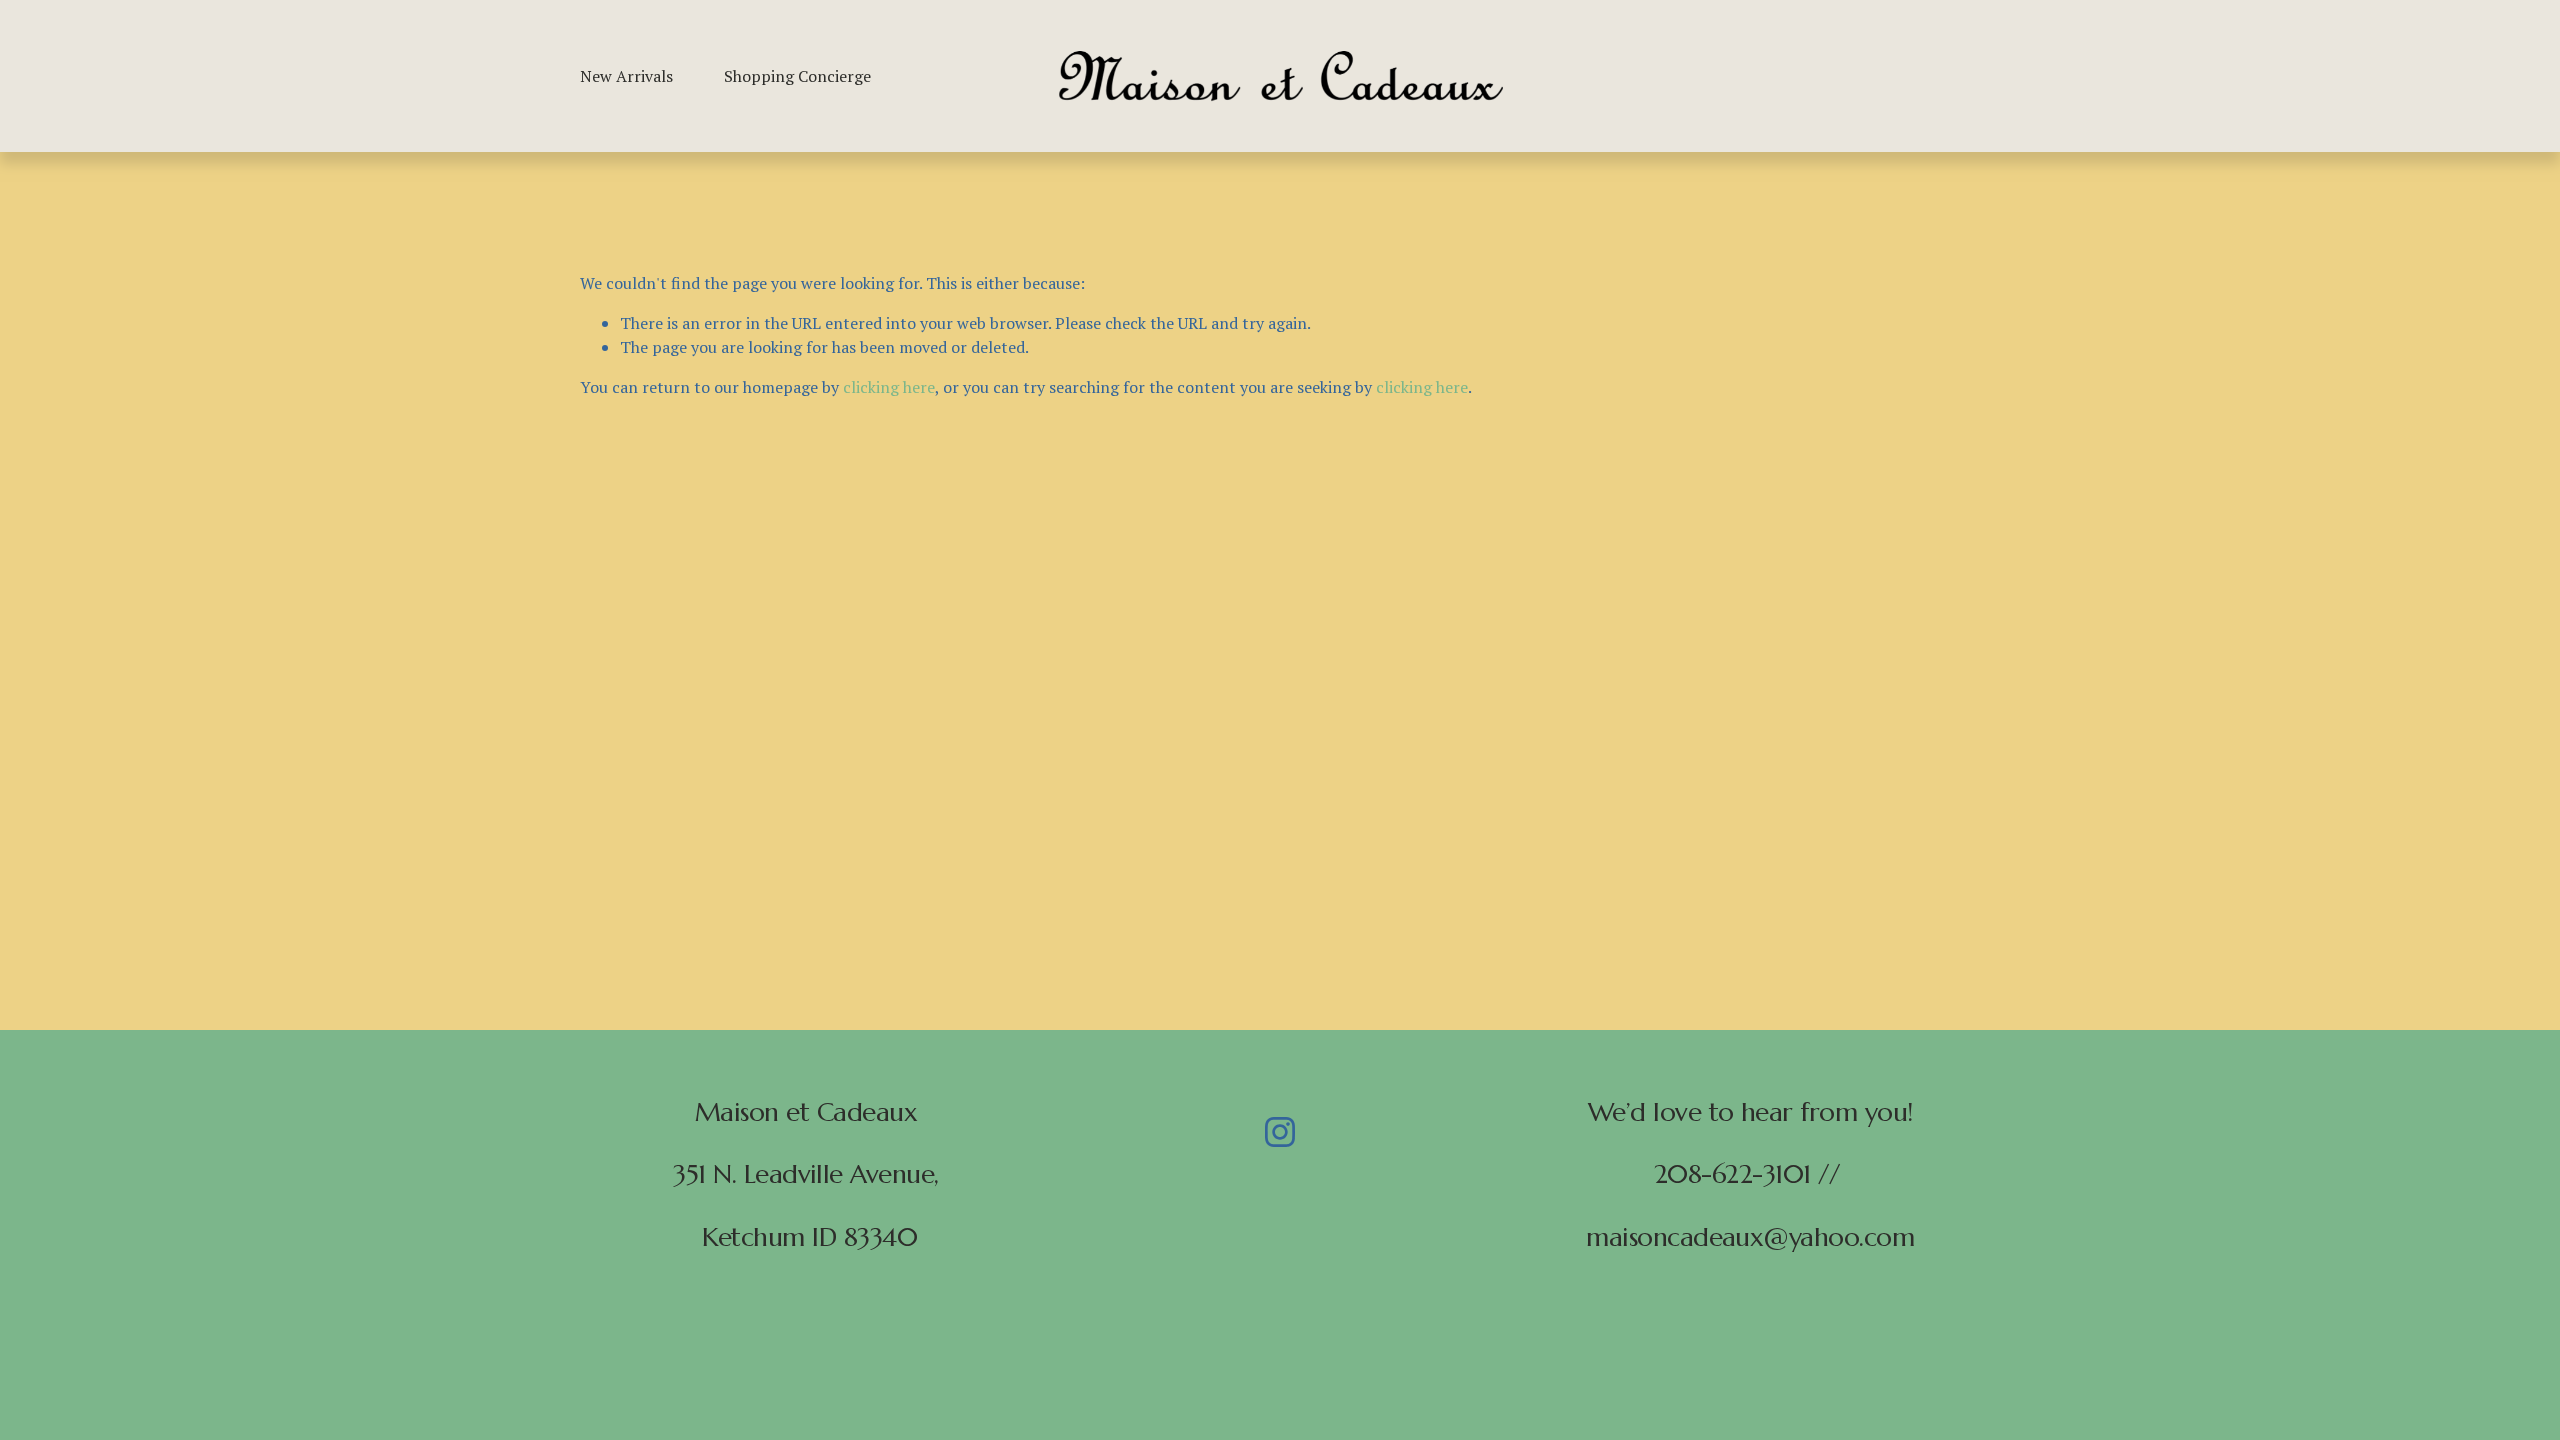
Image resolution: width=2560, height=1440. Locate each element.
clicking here (889, 387)
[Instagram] (1280, 1132)
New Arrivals (626, 76)
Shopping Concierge (797, 76)
